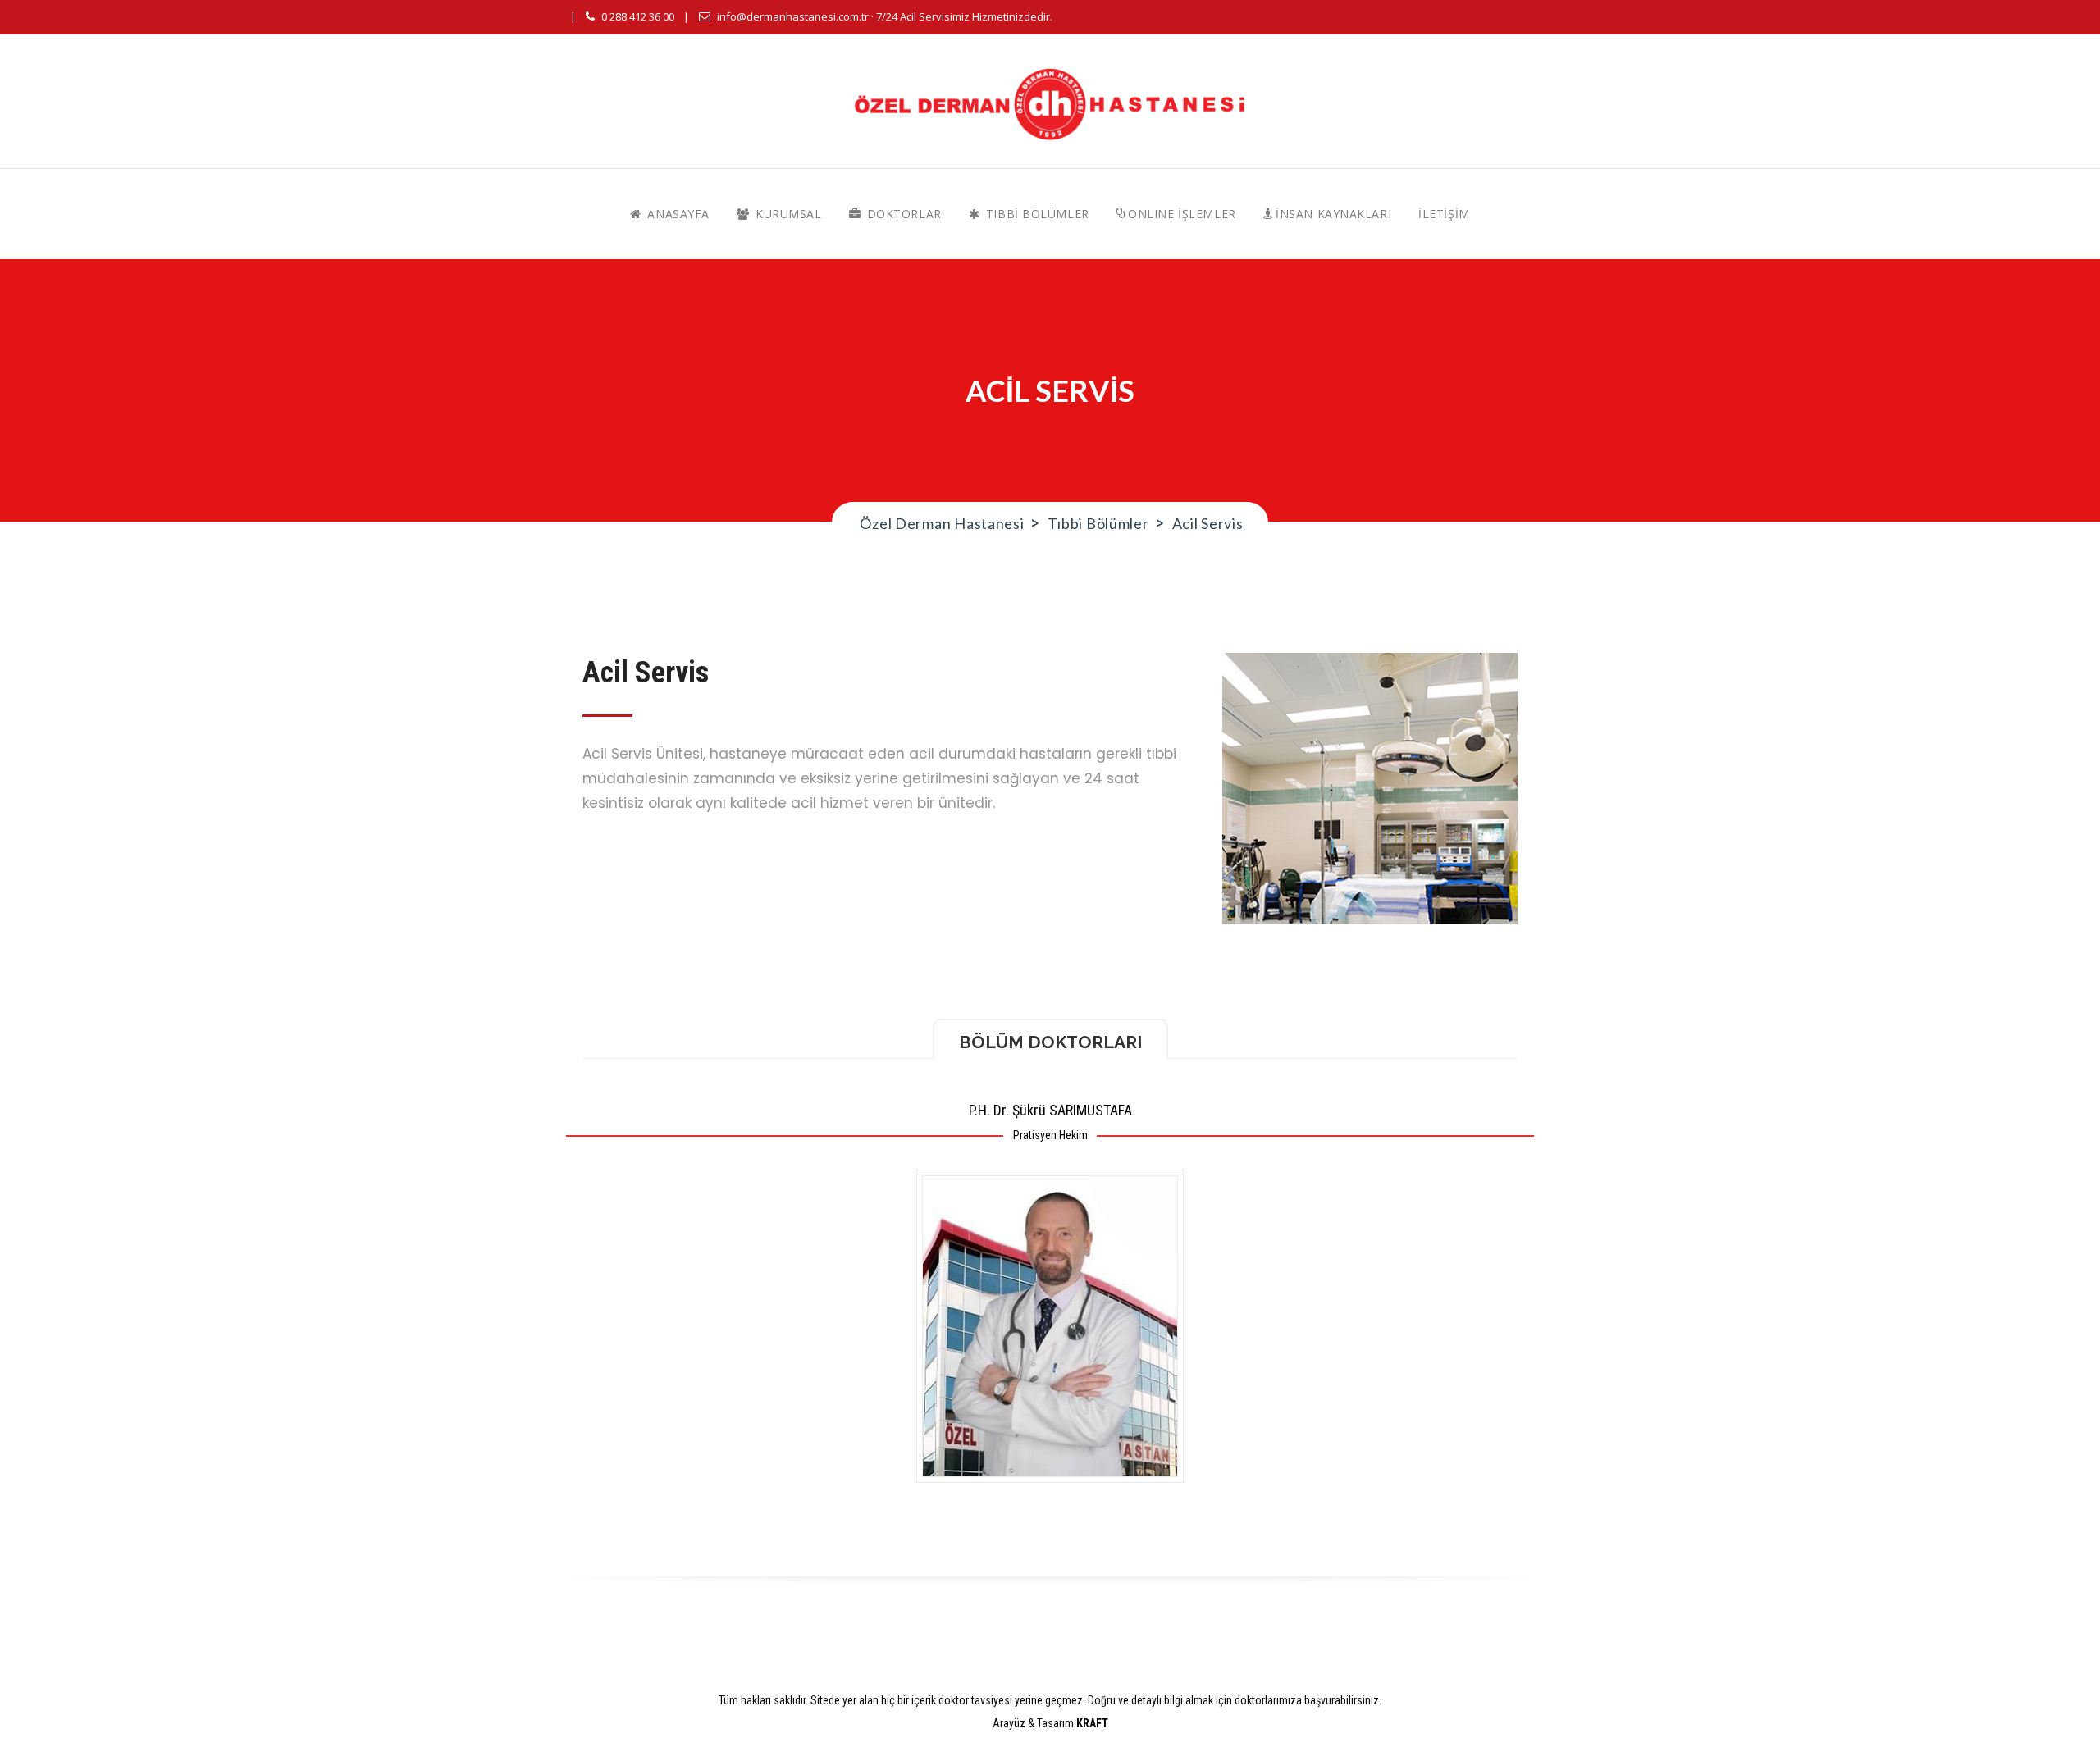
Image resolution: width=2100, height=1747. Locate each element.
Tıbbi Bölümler (1035, 214)
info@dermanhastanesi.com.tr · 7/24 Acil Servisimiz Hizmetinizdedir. (885, 16)
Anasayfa (677, 214)
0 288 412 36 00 (638, 16)
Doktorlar (902, 214)
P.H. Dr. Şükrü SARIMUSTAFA (1050, 1110)
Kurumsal (787, 214)
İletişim (1444, 214)
